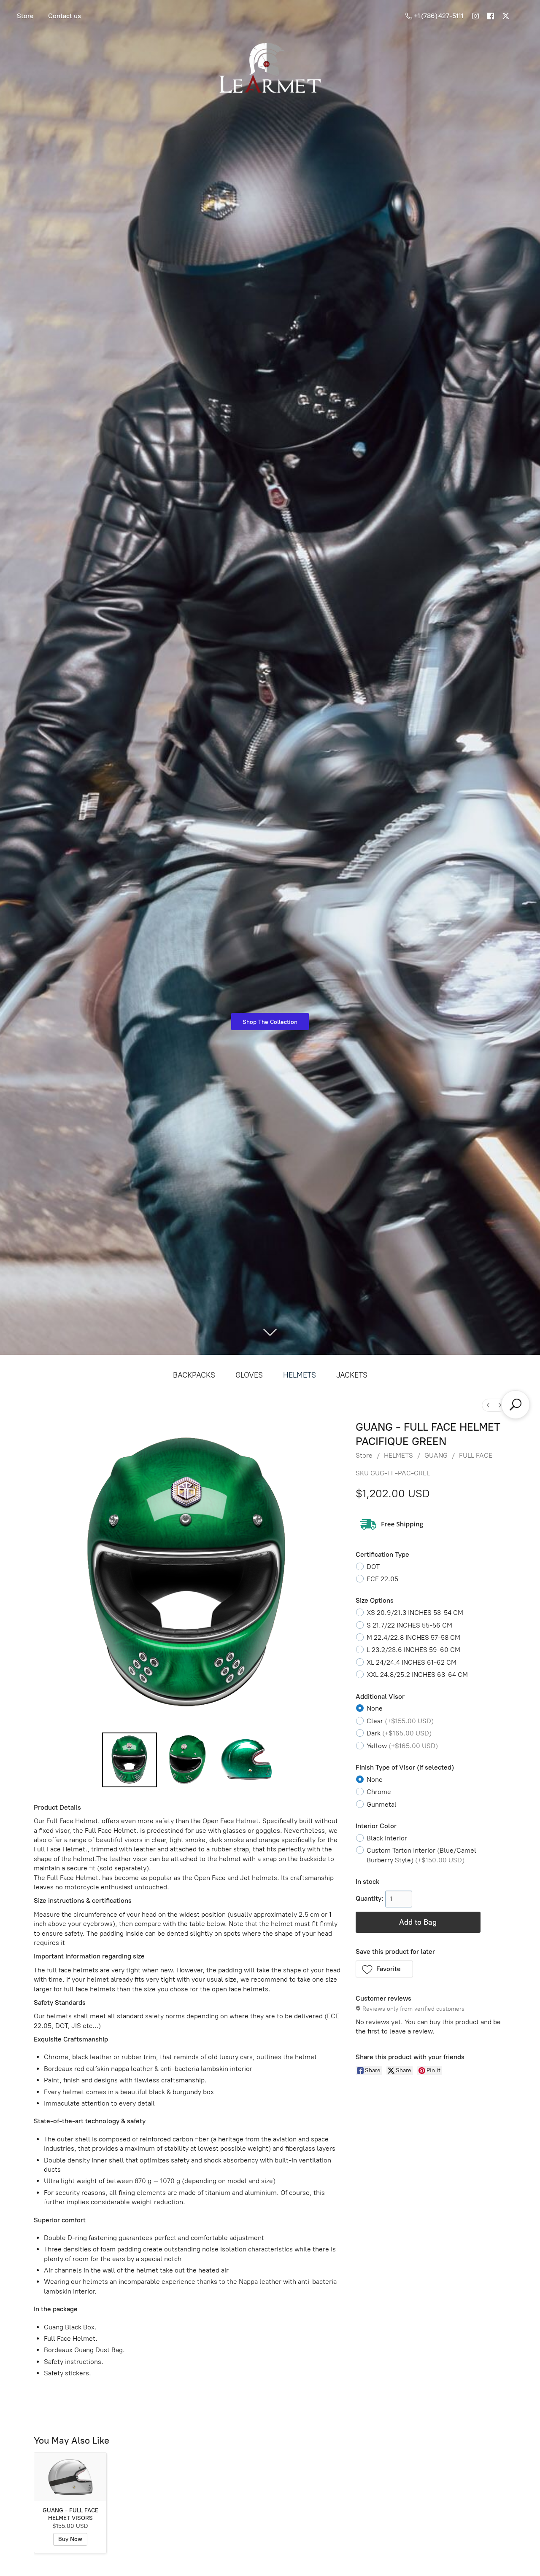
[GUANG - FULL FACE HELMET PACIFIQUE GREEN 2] (246, 1760)
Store (25, 16)
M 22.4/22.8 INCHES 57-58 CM (413, 1637)
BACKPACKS (194, 1375)
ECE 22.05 (382, 1579)
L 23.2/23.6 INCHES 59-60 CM (413, 1650)
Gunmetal (382, 1804)
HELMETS (300, 1375)
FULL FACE (476, 1455)
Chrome (379, 1792)
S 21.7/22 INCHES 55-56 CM (409, 1625)
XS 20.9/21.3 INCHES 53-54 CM (415, 1613)
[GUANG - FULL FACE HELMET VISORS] (70, 2477)
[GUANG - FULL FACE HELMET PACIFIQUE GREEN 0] (130, 1760)
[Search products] (516, 1405)
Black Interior (387, 1838)
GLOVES (249, 1375)
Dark (399, 1733)
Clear (400, 1721)
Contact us (65, 16)
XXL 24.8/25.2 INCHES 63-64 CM (417, 1675)
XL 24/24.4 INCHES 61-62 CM (412, 1662)
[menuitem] (488, 1405)
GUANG (436, 1455)
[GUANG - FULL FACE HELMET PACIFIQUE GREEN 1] (188, 1760)
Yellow (402, 1746)
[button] (385, 1969)
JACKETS (352, 1375)
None (375, 1708)
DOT (373, 1567)
